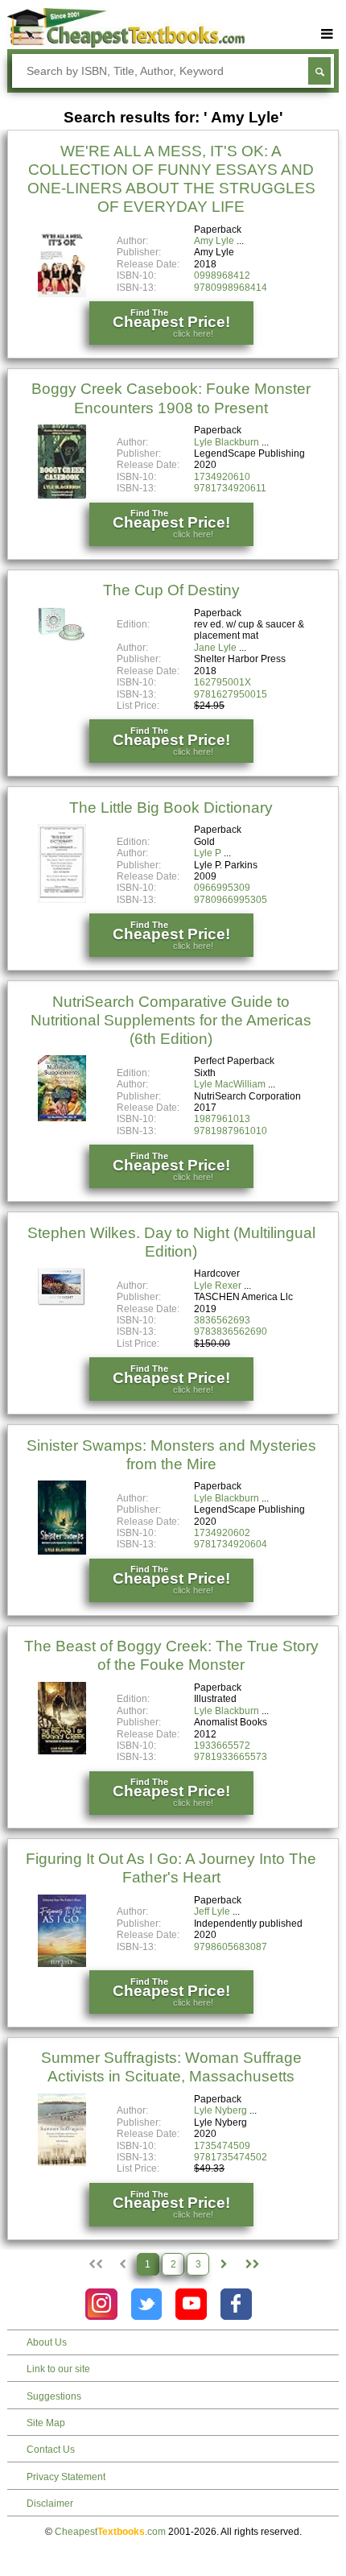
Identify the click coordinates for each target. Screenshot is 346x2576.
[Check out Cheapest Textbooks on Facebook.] (236, 2304)
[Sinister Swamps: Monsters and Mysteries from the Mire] (62, 1551)
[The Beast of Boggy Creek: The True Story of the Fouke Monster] (62, 1751)
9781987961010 (231, 1131)
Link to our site (58, 2369)
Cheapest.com (110, 2532)
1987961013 (222, 1119)
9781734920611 (230, 488)
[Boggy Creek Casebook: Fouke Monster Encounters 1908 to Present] (62, 495)
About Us (47, 2342)
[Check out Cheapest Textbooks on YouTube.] (191, 2304)
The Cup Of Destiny (171, 590)
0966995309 (222, 888)
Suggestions (54, 2396)
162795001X (222, 682)
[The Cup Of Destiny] (62, 640)
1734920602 (222, 1533)
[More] (327, 34)
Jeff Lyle (212, 1911)
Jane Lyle (215, 648)
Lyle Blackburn (227, 442)
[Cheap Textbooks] (126, 44)
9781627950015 (231, 694)
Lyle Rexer (218, 1286)
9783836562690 (231, 1331)
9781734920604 (231, 1544)
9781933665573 (231, 1757)
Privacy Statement (66, 2477)
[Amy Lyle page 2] (224, 2264)
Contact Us (51, 2450)
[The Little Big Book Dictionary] (62, 900)
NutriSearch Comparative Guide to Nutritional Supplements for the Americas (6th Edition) (171, 1020)
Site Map (46, 2423)
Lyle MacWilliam (230, 1084)
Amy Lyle (214, 241)
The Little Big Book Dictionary (171, 808)
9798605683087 (231, 1947)
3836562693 (222, 1320)
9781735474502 (231, 2157)
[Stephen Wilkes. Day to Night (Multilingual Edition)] (62, 1303)
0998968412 (222, 275)
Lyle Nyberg (220, 2110)
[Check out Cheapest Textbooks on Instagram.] (101, 2304)
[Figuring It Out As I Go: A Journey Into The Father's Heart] (62, 1964)
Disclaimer (50, 2504)
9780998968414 (231, 288)
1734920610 (222, 477)
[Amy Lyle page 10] (251, 2264)
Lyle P (208, 853)
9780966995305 (231, 900)
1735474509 (222, 2146)
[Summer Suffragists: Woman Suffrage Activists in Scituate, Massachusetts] (62, 2163)
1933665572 (222, 1746)
